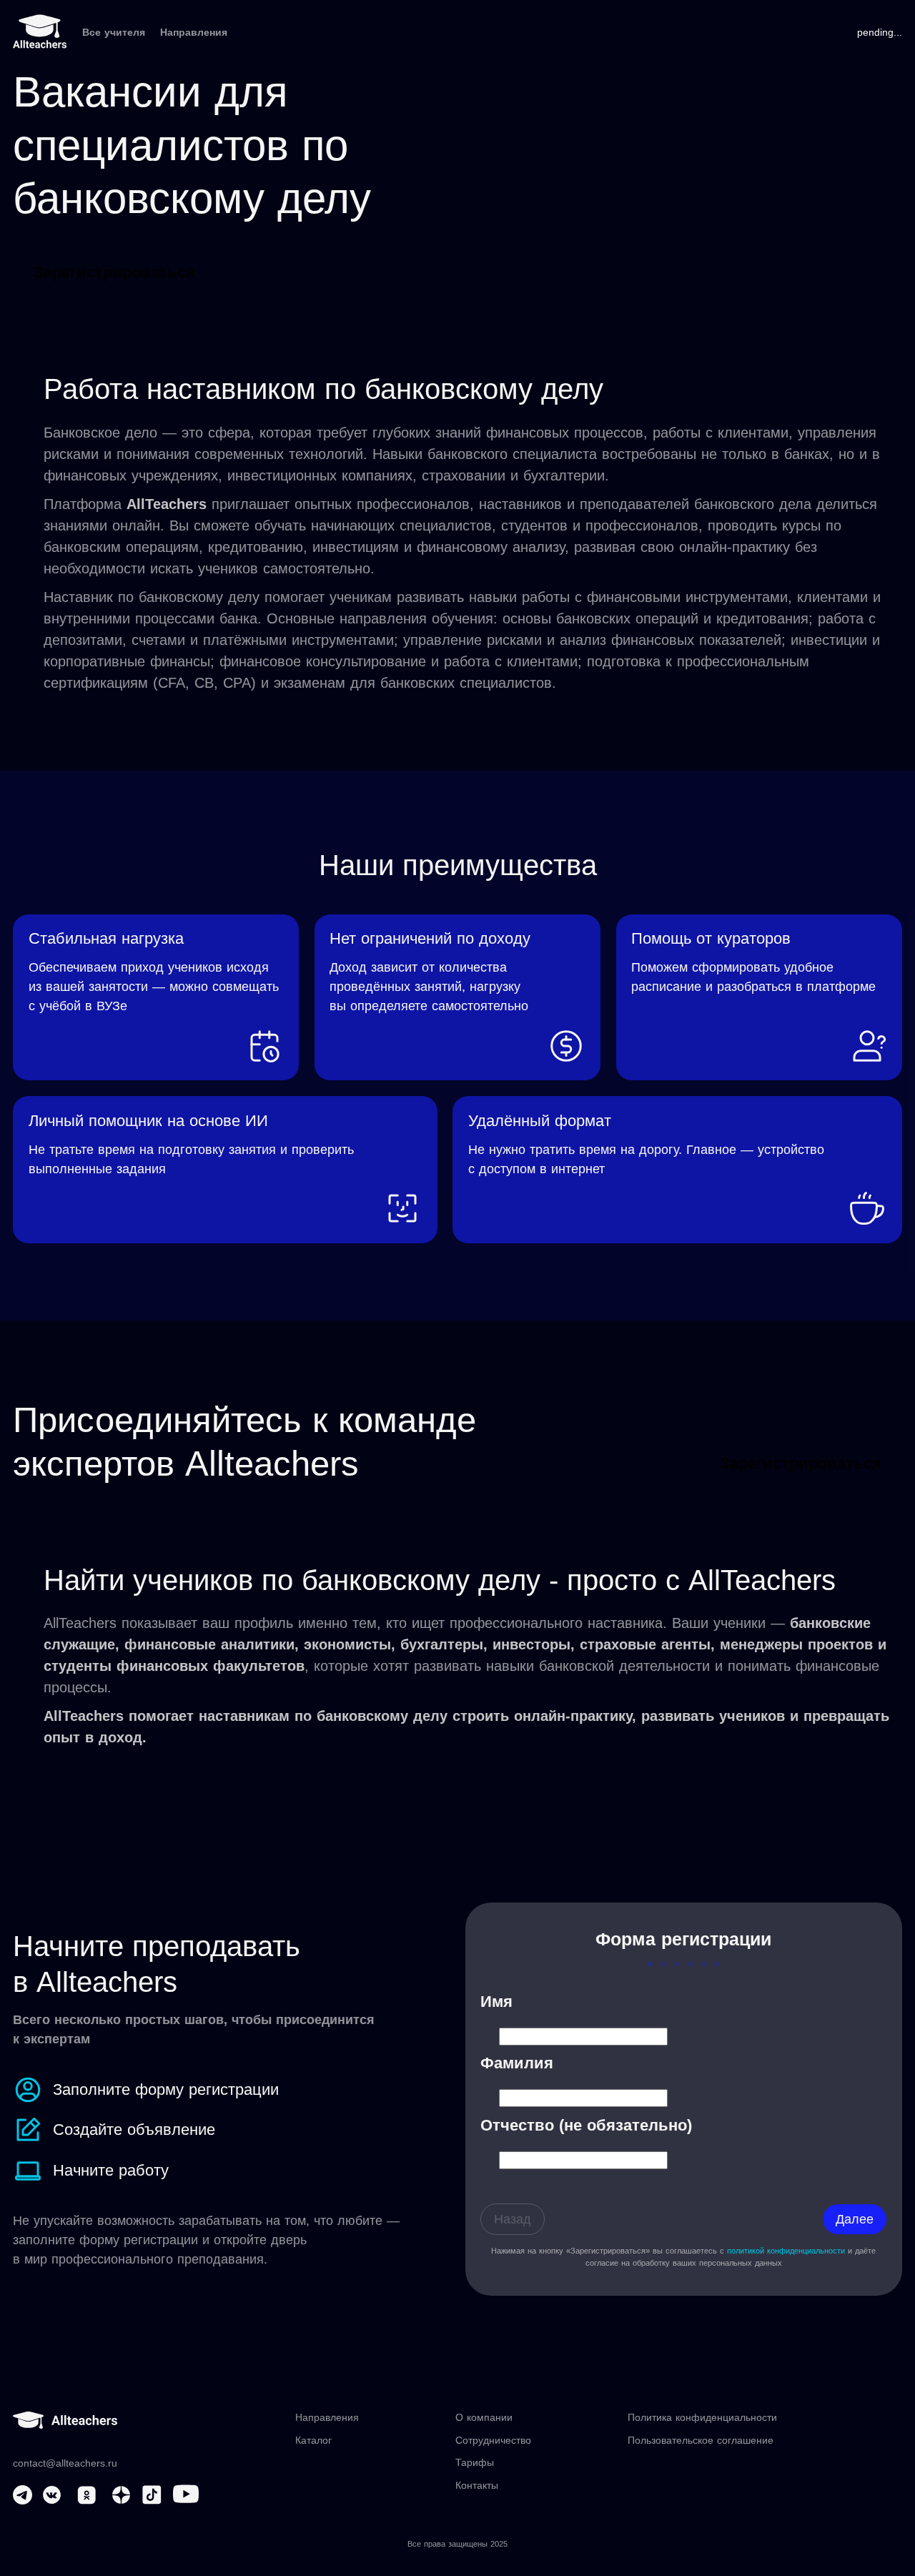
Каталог (313, 2440)
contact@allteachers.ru (65, 2463)
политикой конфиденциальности (786, 2251)
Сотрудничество (493, 2440)
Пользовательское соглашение (701, 2440)
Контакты (477, 2485)
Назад (513, 2219)
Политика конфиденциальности (702, 2417)
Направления (194, 32)
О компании (484, 2417)
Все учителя (114, 32)
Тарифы (475, 2462)
